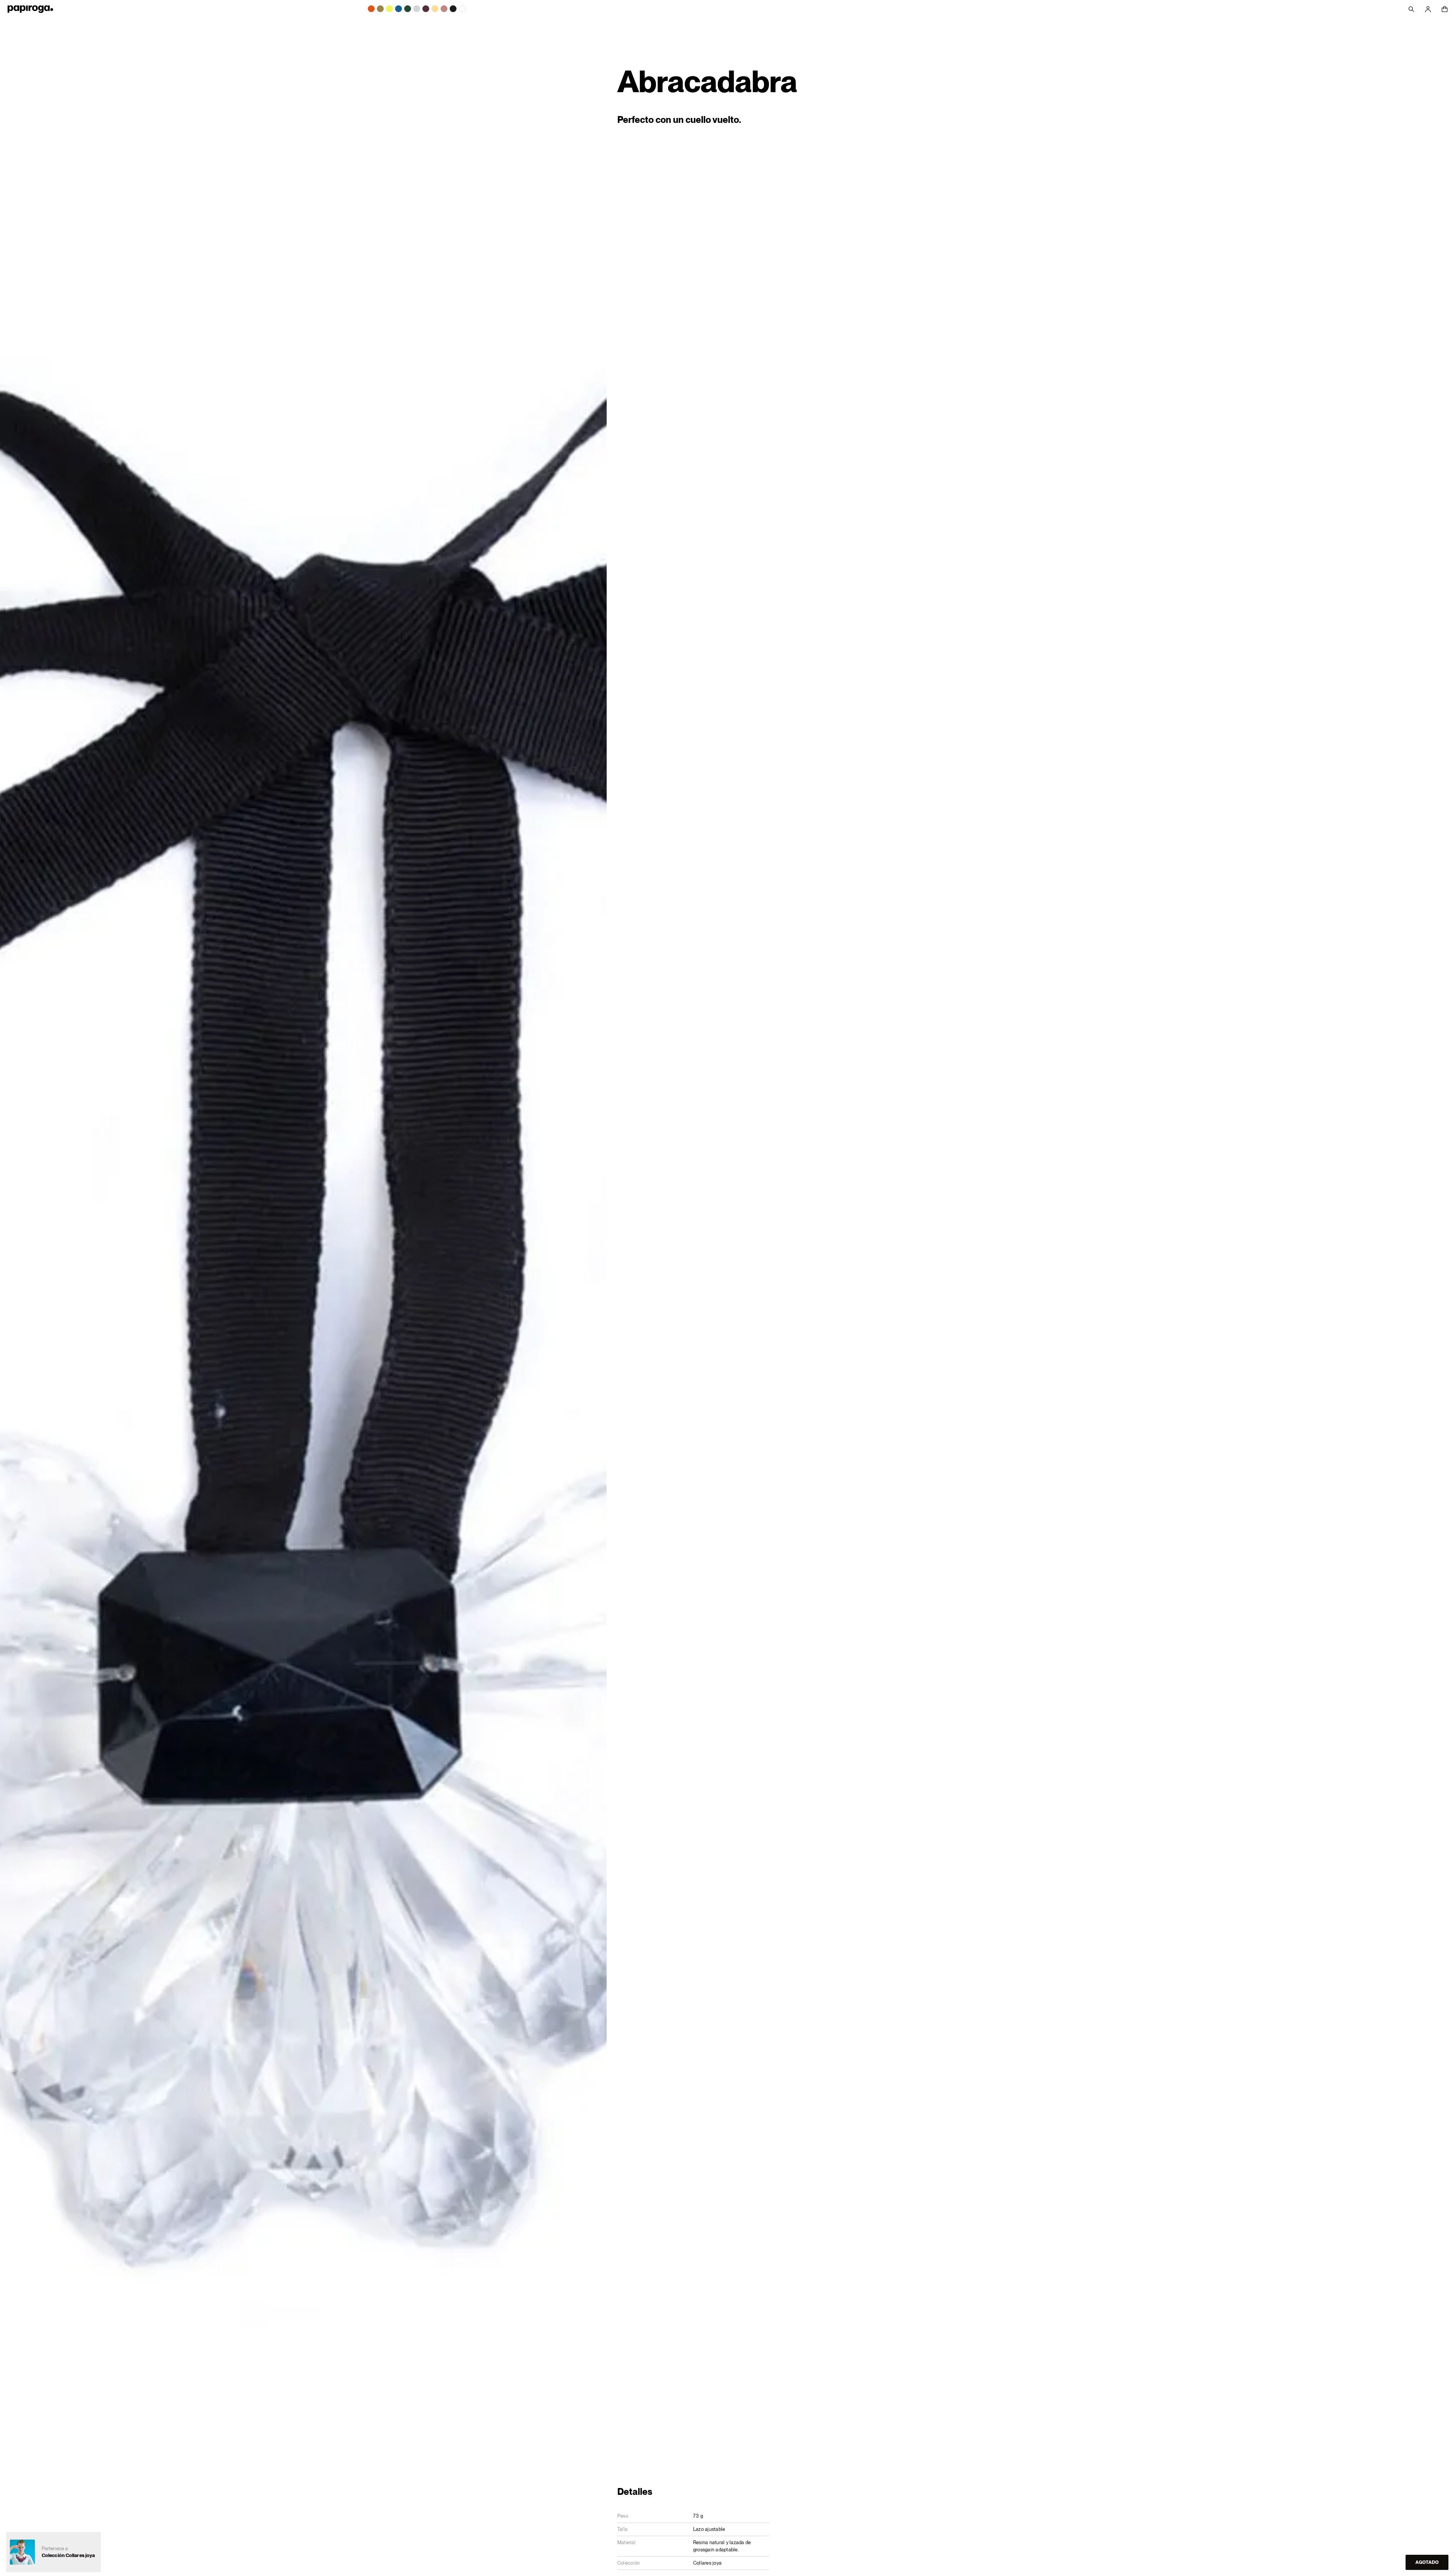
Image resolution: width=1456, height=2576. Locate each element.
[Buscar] (1411, 9)
